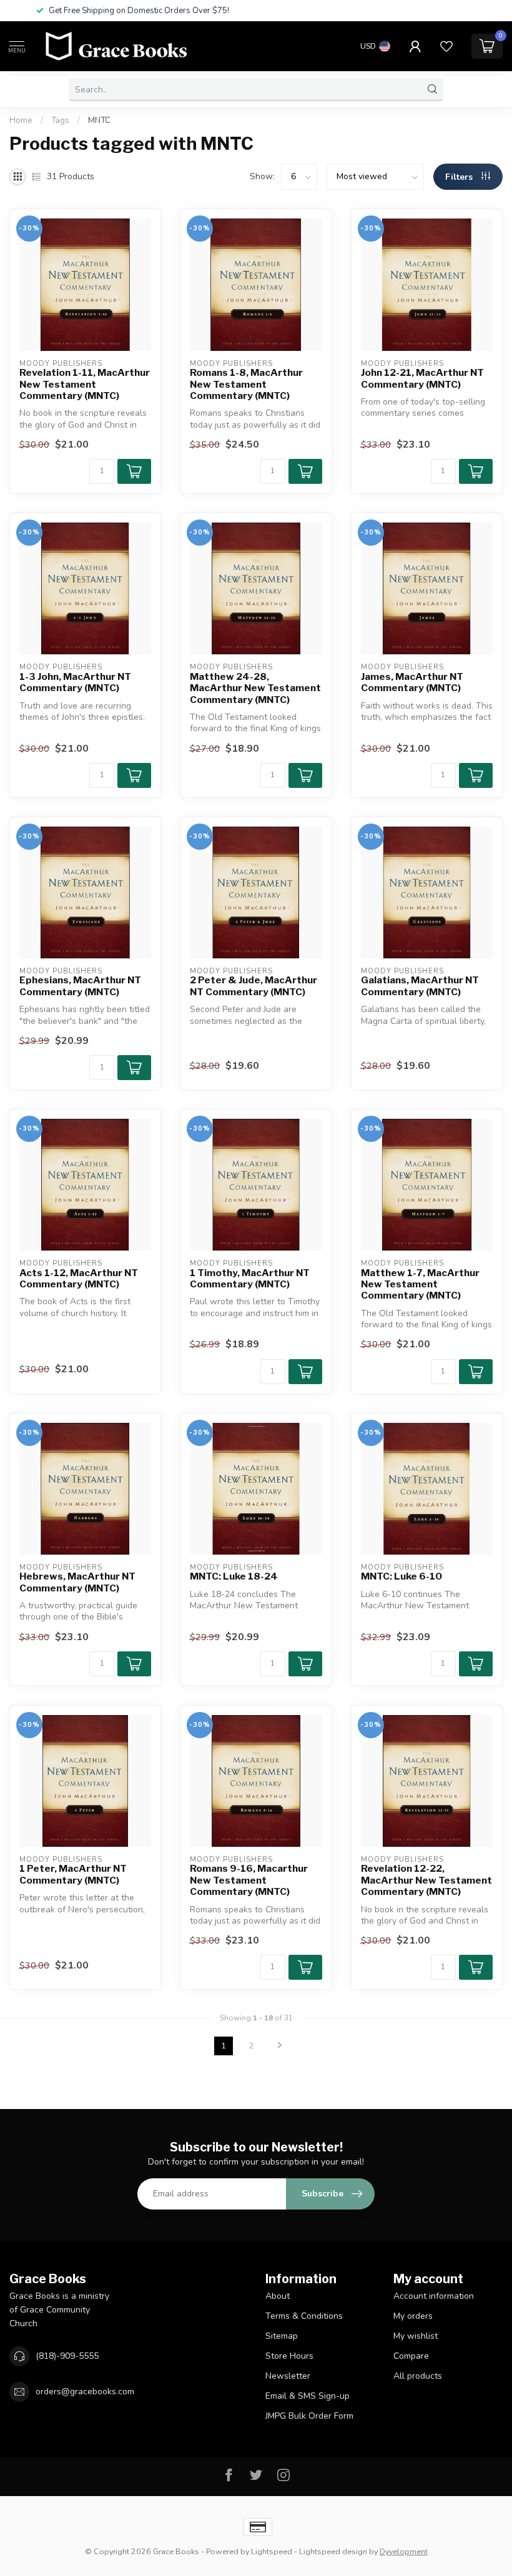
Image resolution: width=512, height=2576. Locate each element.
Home (21, 120)
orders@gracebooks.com (85, 2392)
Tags (60, 120)
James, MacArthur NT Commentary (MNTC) (412, 682)
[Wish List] (446, 46)
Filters (460, 177)
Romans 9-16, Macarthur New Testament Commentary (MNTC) (249, 1880)
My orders (413, 2316)
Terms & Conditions (304, 2316)
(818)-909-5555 (67, 2356)
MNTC (99, 120)
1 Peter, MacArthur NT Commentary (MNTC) (73, 1874)
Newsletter (288, 2376)
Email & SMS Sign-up (308, 2396)
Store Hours (289, 2356)
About (278, 2296)
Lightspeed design (333, 2551)
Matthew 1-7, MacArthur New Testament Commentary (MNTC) (420, 1285)
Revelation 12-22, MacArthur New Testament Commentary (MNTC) (426, 1880)
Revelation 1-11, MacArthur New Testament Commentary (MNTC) (85, 384)
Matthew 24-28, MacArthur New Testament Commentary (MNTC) (255, 688)
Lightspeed (272, 2551)
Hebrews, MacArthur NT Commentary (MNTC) (77, 1582)
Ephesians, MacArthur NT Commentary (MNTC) (80, 986)
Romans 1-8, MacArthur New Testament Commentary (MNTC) (246, 384)
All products (418, 2376)
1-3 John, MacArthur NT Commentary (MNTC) (75, 682)
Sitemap (282, 2336)
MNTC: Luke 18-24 (234, 1576)
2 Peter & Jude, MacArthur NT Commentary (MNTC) (254, 986)
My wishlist (416, 2336)
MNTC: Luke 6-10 (401, 1576)
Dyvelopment (404, 2551)
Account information (434, 2296)
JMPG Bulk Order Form (309, 2416)
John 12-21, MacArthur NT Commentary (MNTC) (422, 378)
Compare (411, 2356)
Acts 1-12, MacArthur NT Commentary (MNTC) (79, 1279)
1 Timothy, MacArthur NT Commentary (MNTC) (250, 1279)
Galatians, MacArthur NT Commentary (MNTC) (420, 986)
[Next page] (280, 2046)
